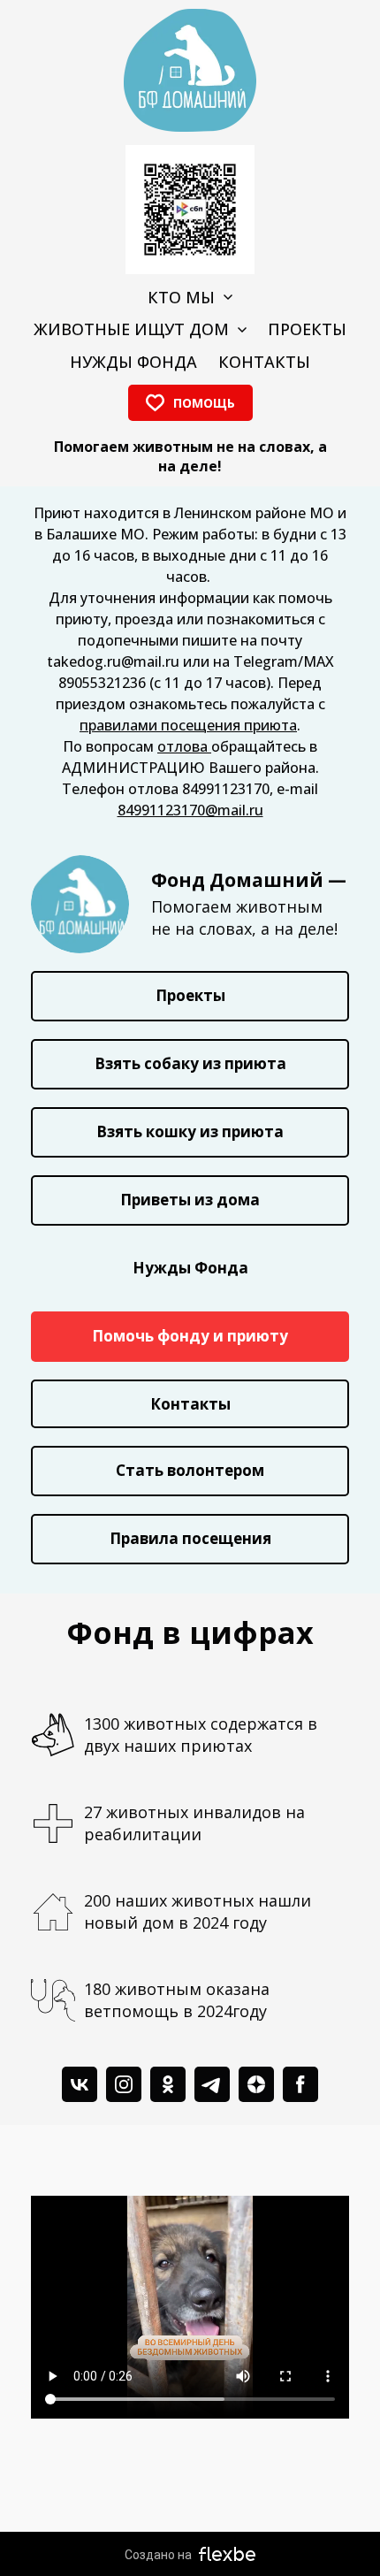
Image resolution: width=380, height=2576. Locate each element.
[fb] (300, 2084)
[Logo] (190, 70)
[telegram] (212, 2084)
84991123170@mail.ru (190, 810)
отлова (184, 746)
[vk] (80, 2084)
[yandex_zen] (256, 2084)
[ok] (168, 2084)
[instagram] (124, 2084)
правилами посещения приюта (188, 725)
